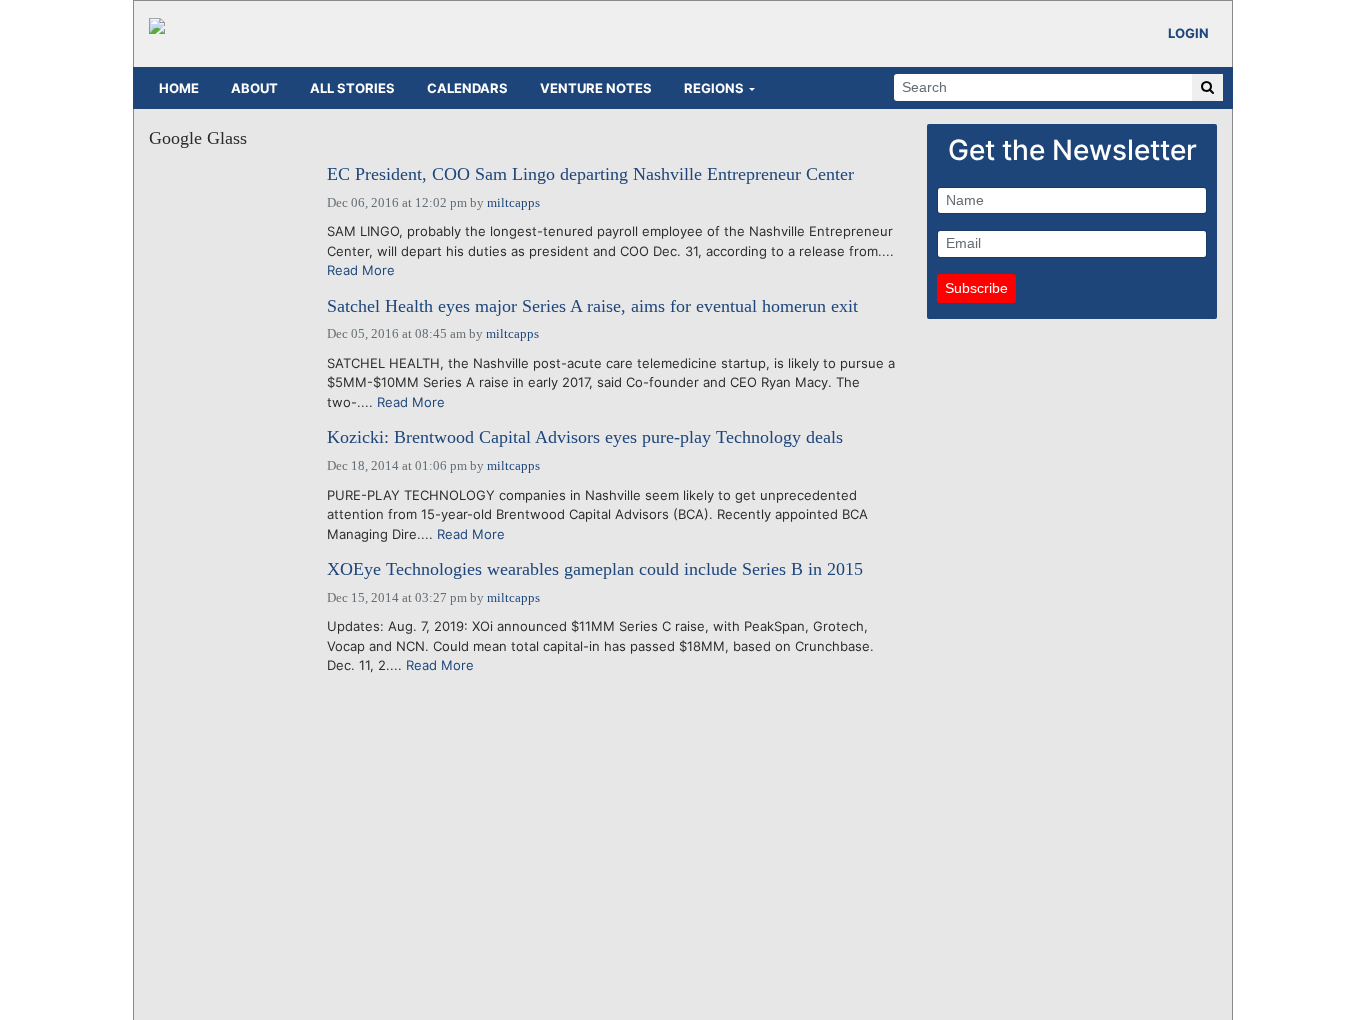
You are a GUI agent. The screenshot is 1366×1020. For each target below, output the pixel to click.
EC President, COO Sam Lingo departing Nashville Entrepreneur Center (590, 174)
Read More (361, 270)
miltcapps (513, 202)
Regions (714, 88)
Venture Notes (596, 88)
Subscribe (976, 288)
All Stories (352, 88)
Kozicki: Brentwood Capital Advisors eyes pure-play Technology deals (585, 437)
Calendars (467, 88)
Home (179, 88)
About (254, 88)
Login (1188, 33)
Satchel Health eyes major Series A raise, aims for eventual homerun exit (592, 306)
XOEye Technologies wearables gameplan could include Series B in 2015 (595, 569)
